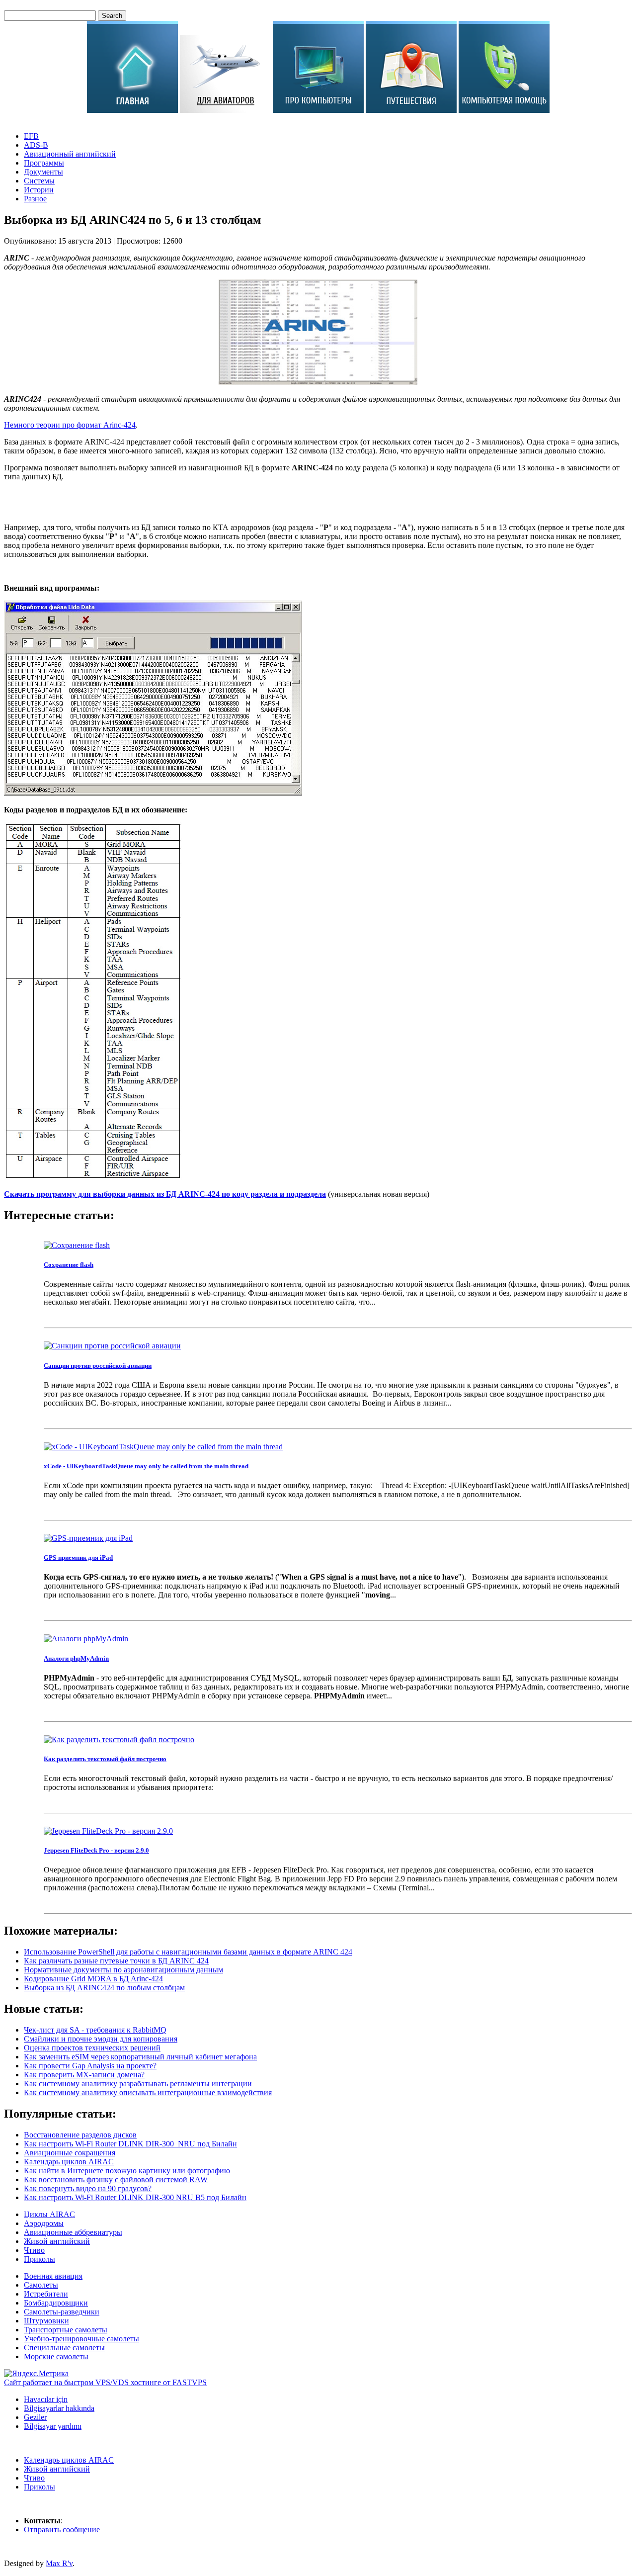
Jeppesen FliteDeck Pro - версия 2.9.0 (96, 1850)
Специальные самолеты (64, 2348)
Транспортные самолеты (66, 2330)
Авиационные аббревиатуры (73, 2232)
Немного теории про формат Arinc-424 (70, 425)
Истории (39, 190)
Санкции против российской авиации (98, 1366)
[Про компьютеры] (318, 110)
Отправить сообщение (62, 2530)
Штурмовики (46, 2321)
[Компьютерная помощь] (504, 110)
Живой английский (57, 2241)
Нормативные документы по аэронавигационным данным (123, 1970)
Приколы (40, 2259)
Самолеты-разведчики (62, 2312)
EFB (31, 136)
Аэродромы (44, 2223)
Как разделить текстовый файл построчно (105, 1759)
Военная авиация (53, 2276)
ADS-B (36, 145)
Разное (35, 199)
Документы (43, 172)
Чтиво (34, 2250)
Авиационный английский (70, 154)
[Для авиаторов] (225, 110)
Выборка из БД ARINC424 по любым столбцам (104, 1988)
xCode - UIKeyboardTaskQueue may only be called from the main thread (146, 1466)
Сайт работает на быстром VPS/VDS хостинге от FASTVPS (105, 2382)
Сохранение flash (69, 1265)
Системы (39, 181)
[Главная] (132, 110)
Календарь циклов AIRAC (69, 2460)
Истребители (46, 2294)
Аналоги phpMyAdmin (76, 1658)
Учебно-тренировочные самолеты (81, 2339)
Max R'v (59, 2563)
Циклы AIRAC (49, 2214)
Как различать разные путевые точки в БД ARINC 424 (116, 1961)
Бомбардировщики (56, 2303)
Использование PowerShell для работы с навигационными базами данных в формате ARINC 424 (188, 1952)
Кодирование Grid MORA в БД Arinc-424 (93, 1979)
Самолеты (41, 2285)
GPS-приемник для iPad (78, 1557)
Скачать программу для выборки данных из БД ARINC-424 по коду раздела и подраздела (165, 1194)
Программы (44, 163)
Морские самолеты (56, 2356)
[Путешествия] (411, 110)
